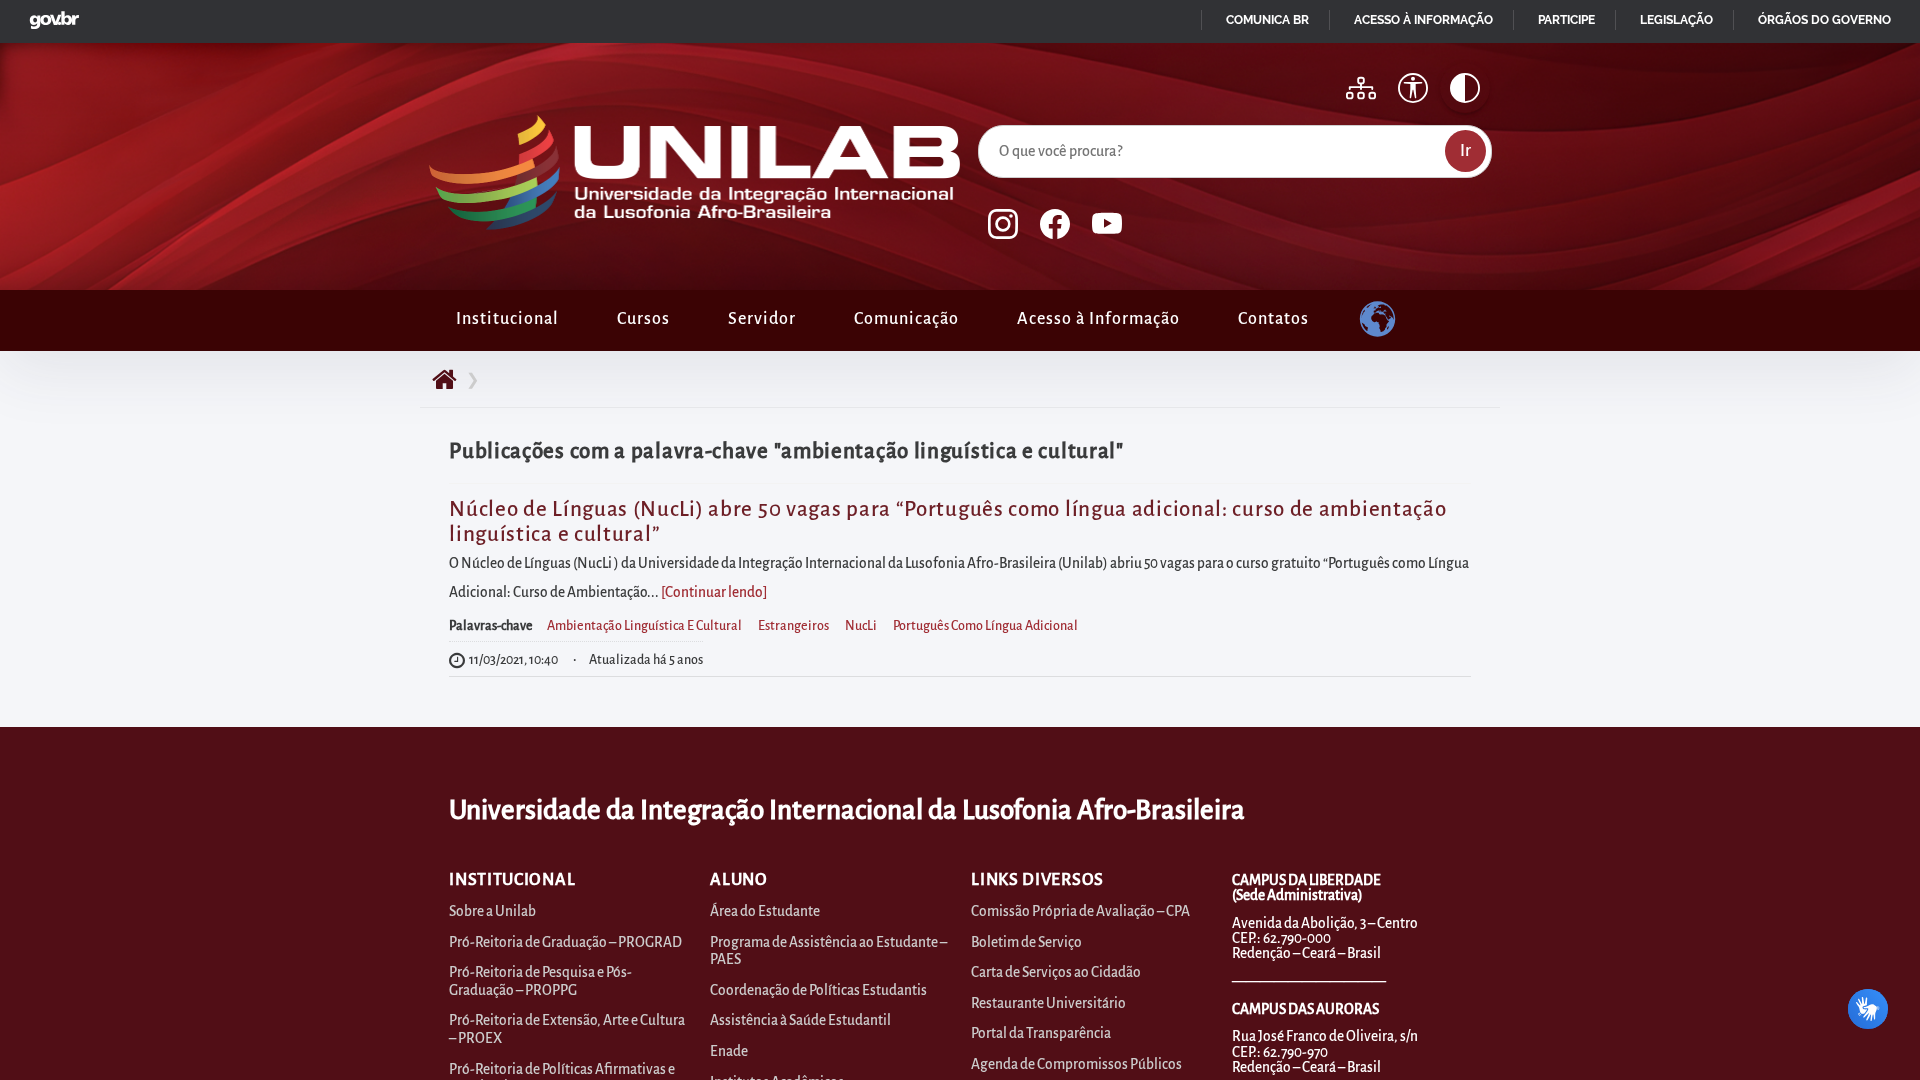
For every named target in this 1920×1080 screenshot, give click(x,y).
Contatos (1273, 319)
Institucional (507, 319)
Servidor (762, 319)
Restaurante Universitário (1048, 1003)
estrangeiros (793, 626)
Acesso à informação (1423, 20)
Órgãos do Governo (1824, 20)
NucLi (861, 626)
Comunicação (906, 319)
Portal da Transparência (1041, 1033)
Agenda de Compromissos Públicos (1076, 1064)
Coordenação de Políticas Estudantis (818, 990)
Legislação (1676, 20)
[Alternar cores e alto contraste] (1465, 88)
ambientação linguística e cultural (644, 626)
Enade (729, 1051)
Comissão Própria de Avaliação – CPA (1080, 911)
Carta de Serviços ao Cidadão (1056, 972)
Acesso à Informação (1098, 319)
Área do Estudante (765, 911)
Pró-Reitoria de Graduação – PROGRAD (565, 942)
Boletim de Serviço (1026, 942)
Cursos (643, 319)
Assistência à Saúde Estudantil (800, 1020)
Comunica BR (1267, 20)
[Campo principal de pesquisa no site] (983, 121)
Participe (1566, 20)
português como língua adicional (985, 626)
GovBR (50, 14)
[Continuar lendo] (714, 592)
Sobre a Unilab (492, 911)
